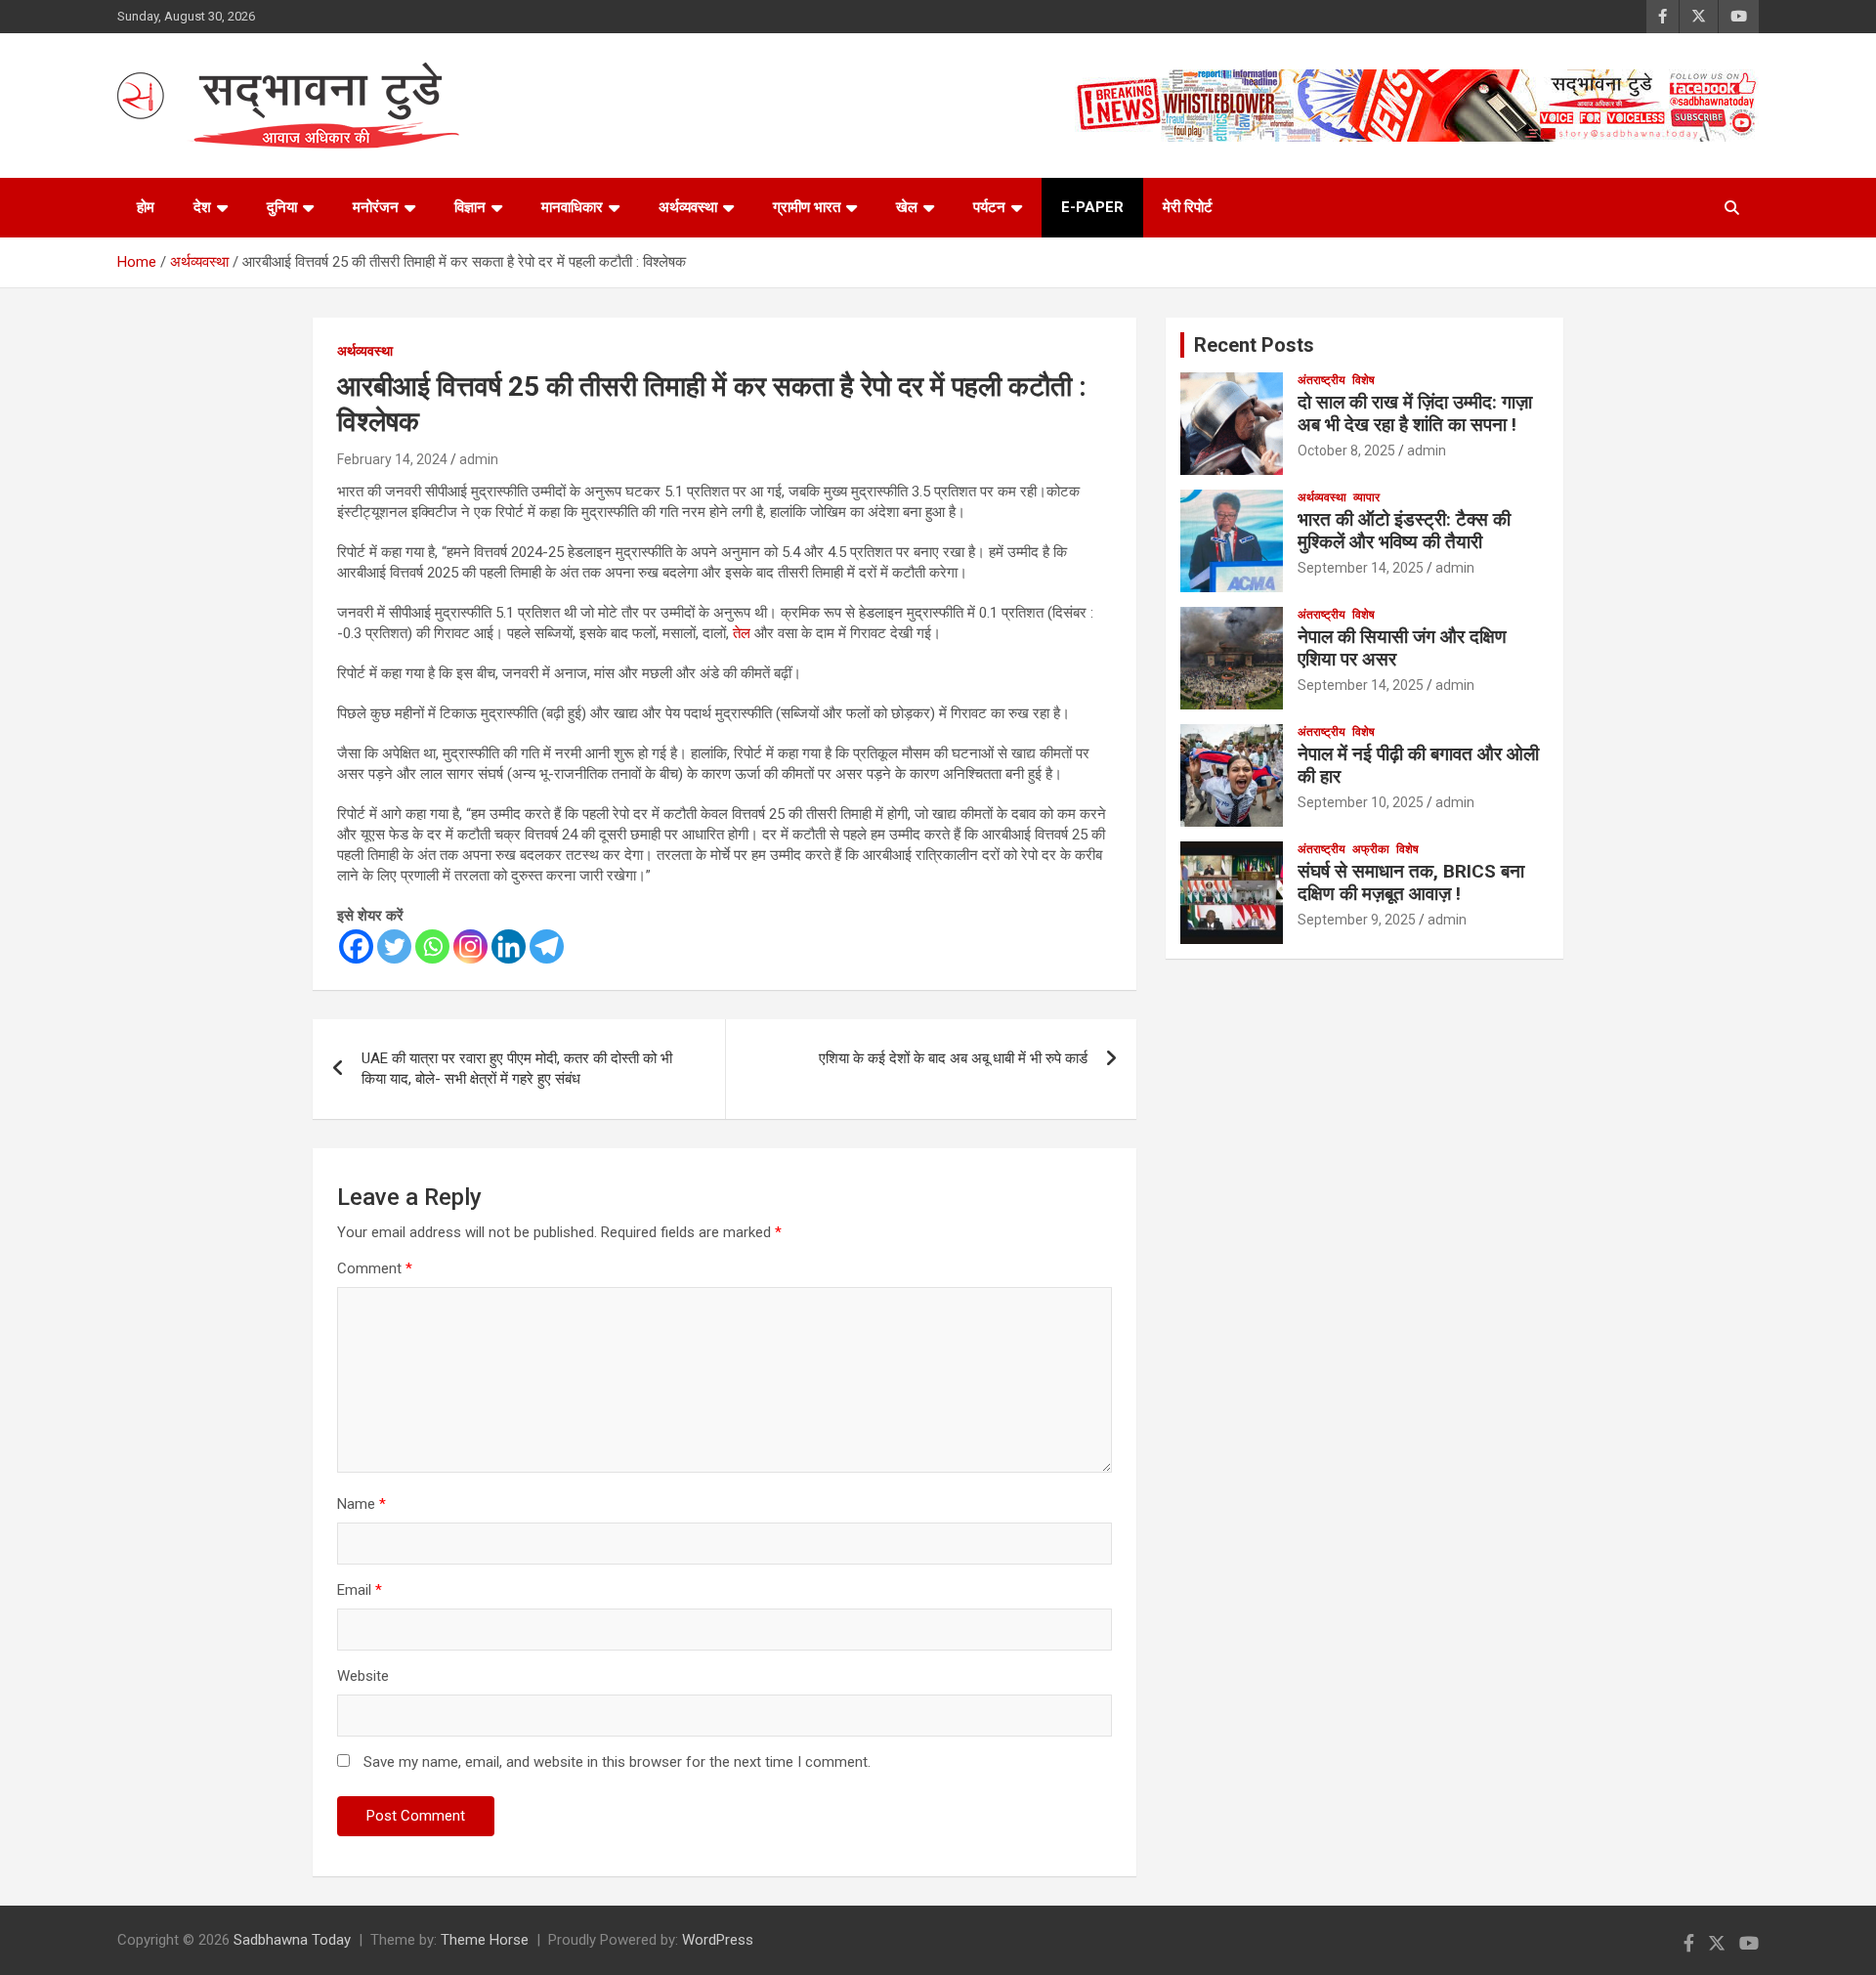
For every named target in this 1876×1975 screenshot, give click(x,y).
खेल (907, 207)
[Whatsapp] (432, 946)
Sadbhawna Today (292, 1940)
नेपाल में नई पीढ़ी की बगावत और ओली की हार (1418, 765)
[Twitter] (394, 946)
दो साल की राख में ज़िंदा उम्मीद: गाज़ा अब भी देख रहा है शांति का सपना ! (1415, 413)
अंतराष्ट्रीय (1322, 380)
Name (362, 1504)
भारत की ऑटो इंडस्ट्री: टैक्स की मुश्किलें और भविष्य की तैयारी (1404, 531)
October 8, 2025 (1346, 451)
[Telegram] (547, 946)
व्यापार (1366, 497)
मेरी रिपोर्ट (1188, 207)
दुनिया (282, 207)
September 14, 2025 (1361, 568)
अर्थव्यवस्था (688, 207)
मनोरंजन (376, 207)
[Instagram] (470, 946)
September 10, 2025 (1361, 802)
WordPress (718, 1940)
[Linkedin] (509, 946)
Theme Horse (485, 1940)
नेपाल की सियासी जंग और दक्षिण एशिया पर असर (1402, 648)
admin (479, 459)
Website (363, 1676)
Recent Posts (1254, 345)
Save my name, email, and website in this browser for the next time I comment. (617, 1762)
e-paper (1092, 207)
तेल (742, 633)
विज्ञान (470, 207)
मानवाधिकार (572, 207)
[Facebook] (356, 946)
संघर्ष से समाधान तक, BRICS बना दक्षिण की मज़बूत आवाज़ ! (1411, 882)
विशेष (1364, 380)
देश (202, 207)
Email (360, 1590)
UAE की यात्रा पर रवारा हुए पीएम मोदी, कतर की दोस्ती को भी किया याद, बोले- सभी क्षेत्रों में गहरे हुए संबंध (517, 1069)
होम (146, 207)
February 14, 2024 (392, 459)
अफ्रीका (1371, 849)
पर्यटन (989, 207)
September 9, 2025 (1357, 920)
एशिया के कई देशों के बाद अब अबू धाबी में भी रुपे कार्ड (953, 1058)
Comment (375, 1268)
